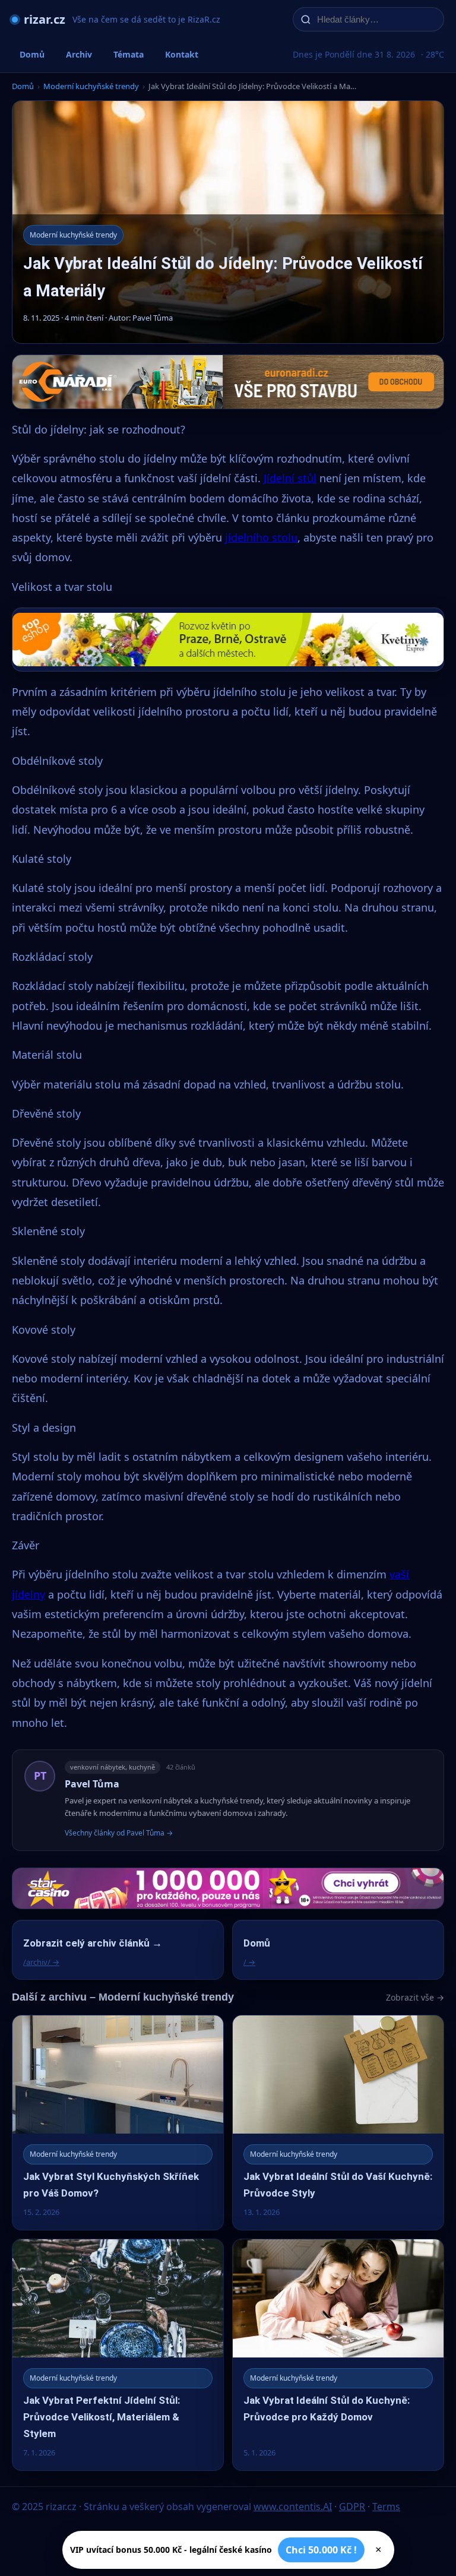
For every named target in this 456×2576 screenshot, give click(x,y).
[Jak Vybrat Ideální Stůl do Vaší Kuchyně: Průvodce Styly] (338, 2123)
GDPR (352, 2507)
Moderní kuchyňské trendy (91, 86)
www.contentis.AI (293, 2507)
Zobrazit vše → (415, 1997)
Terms (386, 2507)
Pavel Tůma (92, 1784)
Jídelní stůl (290, 478)
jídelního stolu (261, 537)
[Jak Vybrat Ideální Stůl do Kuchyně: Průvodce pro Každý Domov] (338, 2355)
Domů (32, 54)
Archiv (79, 54)
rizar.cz (45, 19)
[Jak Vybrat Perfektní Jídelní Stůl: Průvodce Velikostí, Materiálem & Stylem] (118, 2355)
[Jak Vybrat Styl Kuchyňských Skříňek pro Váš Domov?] (118, 2123)
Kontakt (182, 54)
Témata (129, 54)
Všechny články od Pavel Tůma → (119, 1833)
